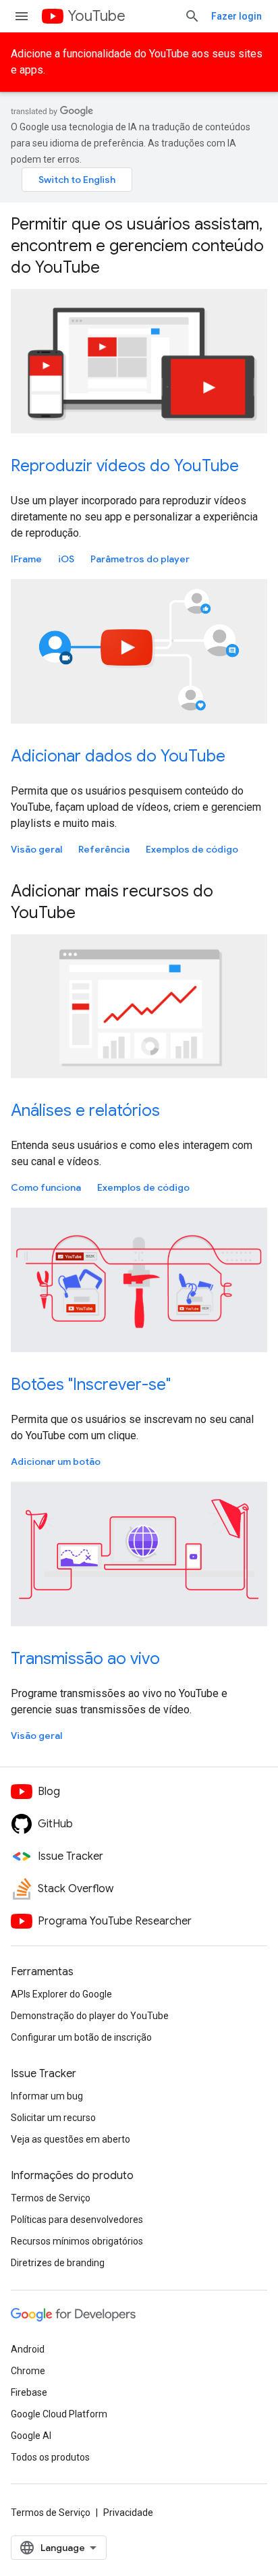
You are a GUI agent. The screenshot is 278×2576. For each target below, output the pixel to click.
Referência (104, 849)
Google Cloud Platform (59, 2414)
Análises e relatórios (85, 1110)
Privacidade (128, 2513)
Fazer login (237, 16)
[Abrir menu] (22, 16)
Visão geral (36, 849)
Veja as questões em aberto (71, 2139)
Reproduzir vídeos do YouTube (125, 466)
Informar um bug (47, 2096)
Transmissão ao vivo (85, 1659)
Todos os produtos (50, 2457)
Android (28, 2349)
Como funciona (46, 1187)
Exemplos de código (192, 849)
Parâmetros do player (140, 559)
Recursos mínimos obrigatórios (77, 2241)
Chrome (28, 2371)
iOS (66, 559)
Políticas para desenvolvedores (77, 2220)
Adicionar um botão (56, 1461)
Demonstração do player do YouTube (90, 2016)
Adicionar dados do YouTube (118, 756)
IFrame (26, 559)
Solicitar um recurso (53, 2118)
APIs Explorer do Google (61, 1994)
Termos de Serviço (51, 2198)
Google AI (31, 2436)
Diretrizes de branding (58, 2263)
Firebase (29, 2392)
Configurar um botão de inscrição (81, 2037)
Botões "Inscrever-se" (91, 1385)
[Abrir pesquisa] (192, 16)
